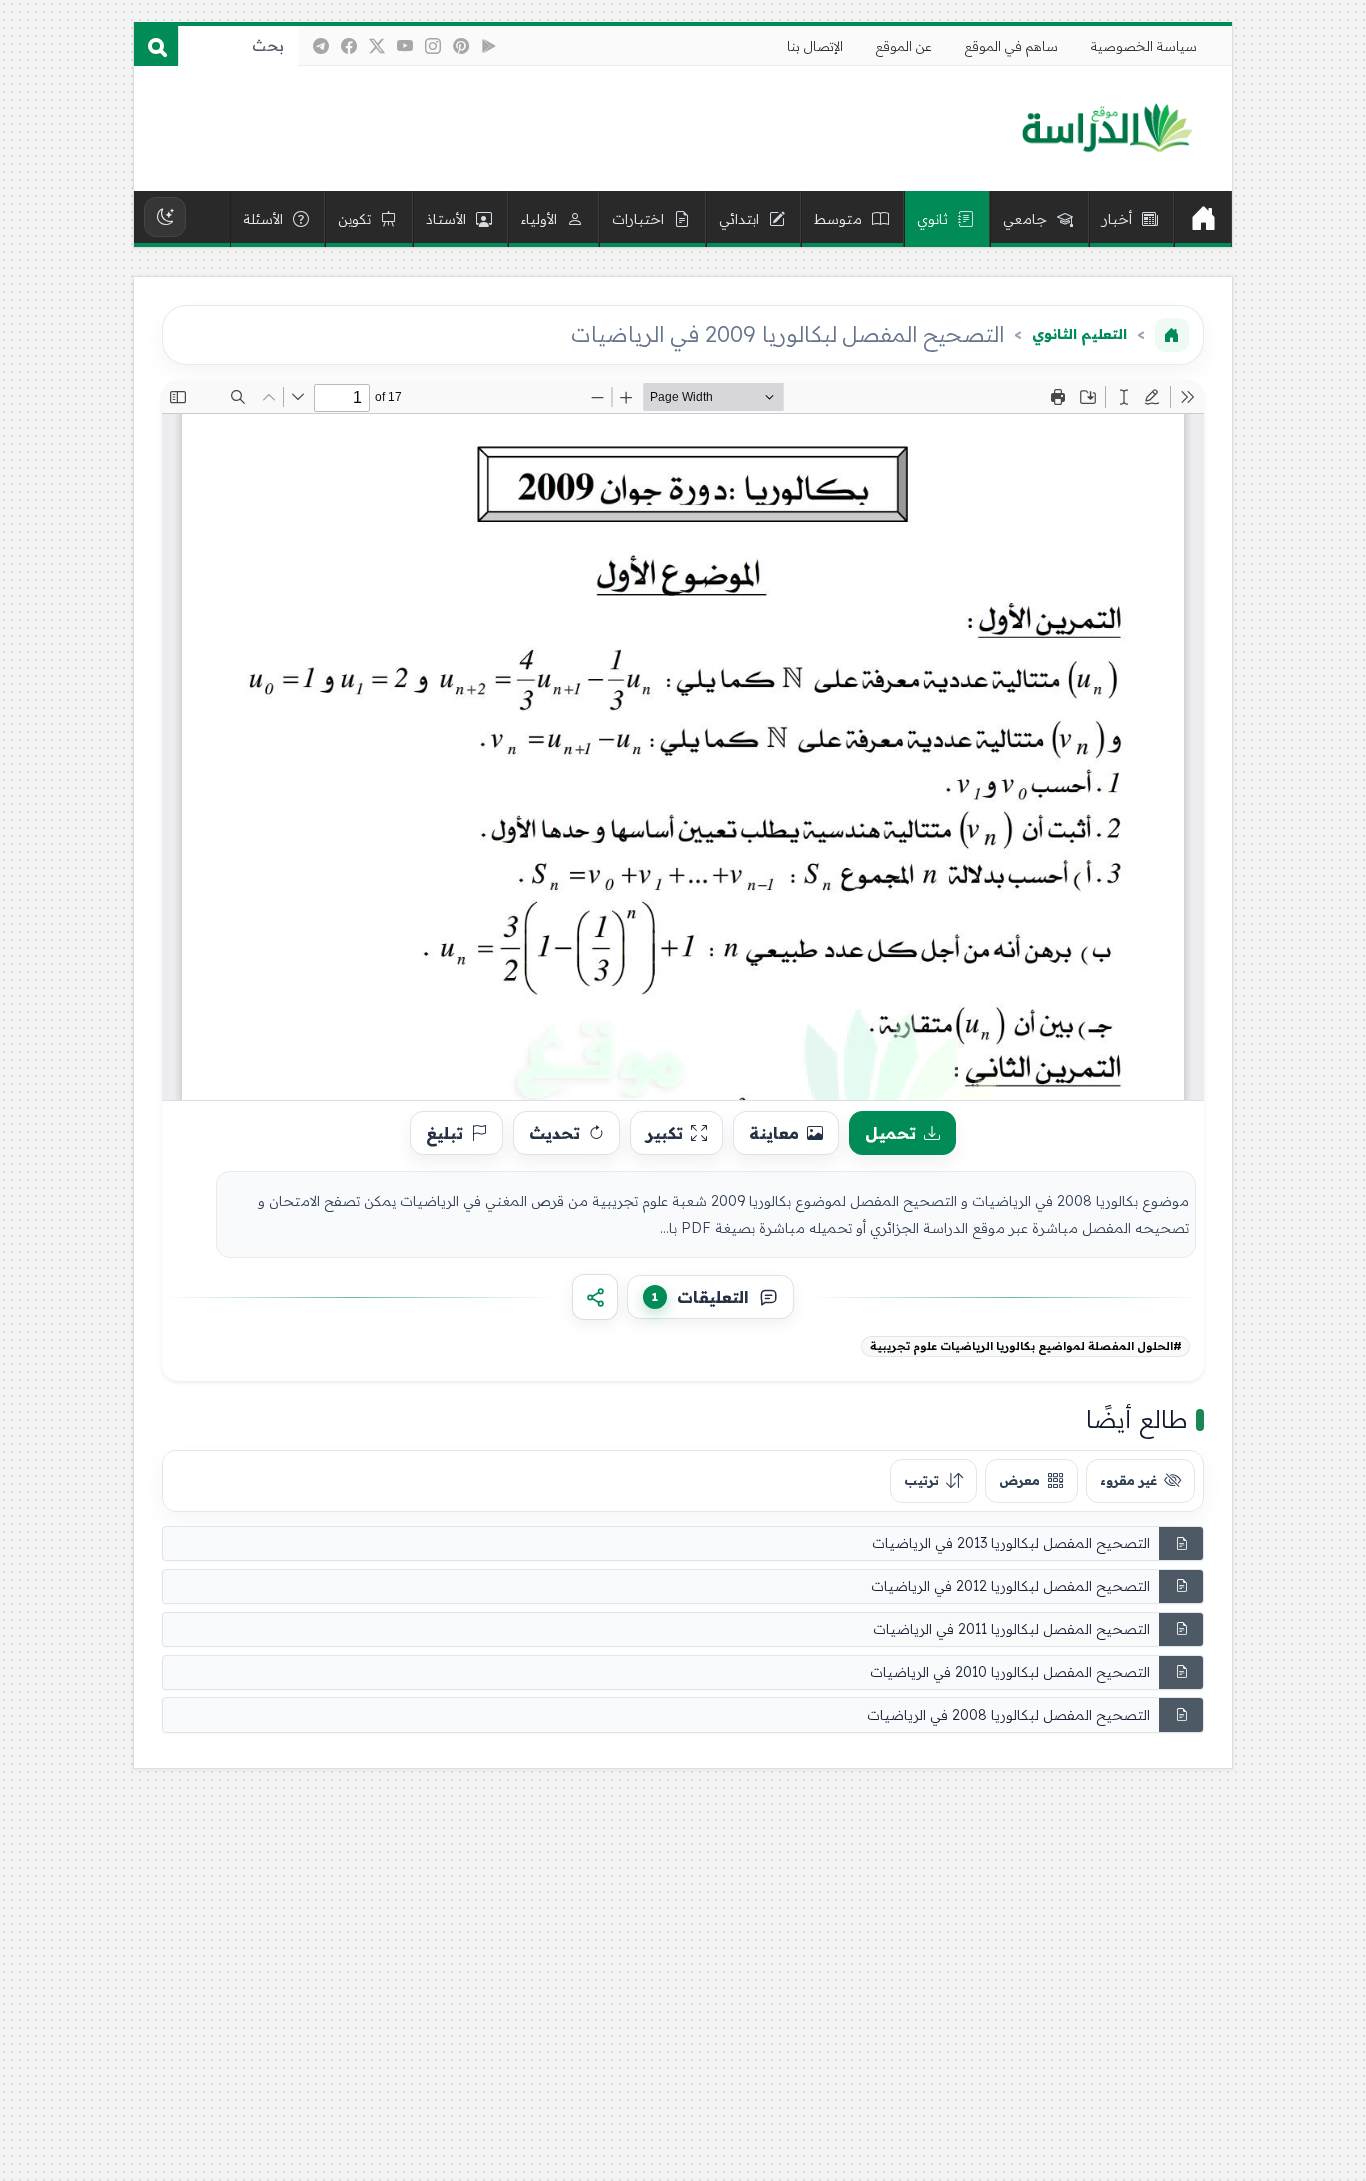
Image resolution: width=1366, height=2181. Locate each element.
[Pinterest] (461, 46)
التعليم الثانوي (1079, 334)
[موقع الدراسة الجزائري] (1106, 129)
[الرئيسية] (1203, 219)
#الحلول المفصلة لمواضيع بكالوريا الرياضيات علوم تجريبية (1026, 1346)
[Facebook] (349, 46)
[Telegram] (321, 46)
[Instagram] (433, 46)
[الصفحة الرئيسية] (1172, 335)
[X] (377, 46)
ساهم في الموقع (1011, 46)
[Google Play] (489, 46)
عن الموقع (904, 46)
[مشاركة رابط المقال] (595, 1297)
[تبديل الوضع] (165, 217)
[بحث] (156, 46)
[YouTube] (405, 46)
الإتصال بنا (815, 46)
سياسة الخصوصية (1144, 46)
